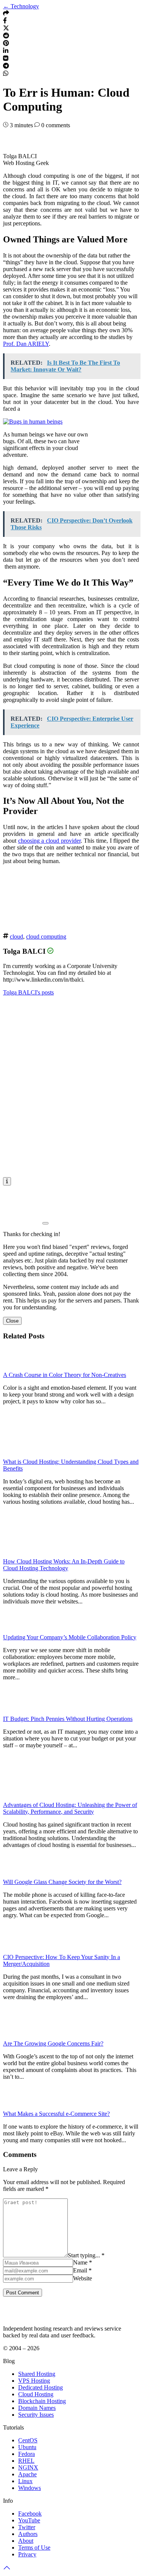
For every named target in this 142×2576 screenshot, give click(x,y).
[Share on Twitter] (6, 29)
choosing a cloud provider (49, 841)
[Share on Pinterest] (6, 44)
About (26, 2541)
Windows (30, 2488)
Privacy (27, 2554)
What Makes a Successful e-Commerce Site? (56, 2114)
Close (12, 1321)
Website (83, 2278)
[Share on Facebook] (5, 21)
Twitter (27, 2527)
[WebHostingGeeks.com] (21, 2316)
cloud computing (46, 937)
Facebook (30, 2514)
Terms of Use (34, 2547)
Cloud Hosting (36, 2394)
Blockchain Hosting (42, 2401)
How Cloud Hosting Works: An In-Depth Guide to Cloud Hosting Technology (64, 1565)
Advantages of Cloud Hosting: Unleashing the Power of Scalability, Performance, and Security (70, 1808)
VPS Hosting (34, 2381)
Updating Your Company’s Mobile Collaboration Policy (70, 1637)
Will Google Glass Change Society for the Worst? (62, 1882)
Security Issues (36, 2415)
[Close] (45, 1223)
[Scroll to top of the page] (7, 2569)
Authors (28, 2534)
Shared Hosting (37, 2374)
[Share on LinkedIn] (6, 52)
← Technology (21, 6)
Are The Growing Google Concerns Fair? (53, 2043)
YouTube (29, 2520)
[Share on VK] (6, 59)
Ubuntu (27, 2447)
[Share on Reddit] (6, 36)
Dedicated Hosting (41, 2387)
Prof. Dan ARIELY (26, 344)
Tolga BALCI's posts (28, 992)
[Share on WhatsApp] (6, 74)
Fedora (27, 2454)
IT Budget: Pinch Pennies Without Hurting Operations (68, 1719)
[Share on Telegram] (6, 67)
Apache (27, 2474)
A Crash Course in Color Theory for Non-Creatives (65, 1375)
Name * (83, 2262)
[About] (7, 1181)
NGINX (28, 2467)
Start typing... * (86, 2255)
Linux (25, 2481)
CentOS (28, 2440)
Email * (82, 2270)
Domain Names (37, 2408)
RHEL (26, 2461)
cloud (16, 937)
